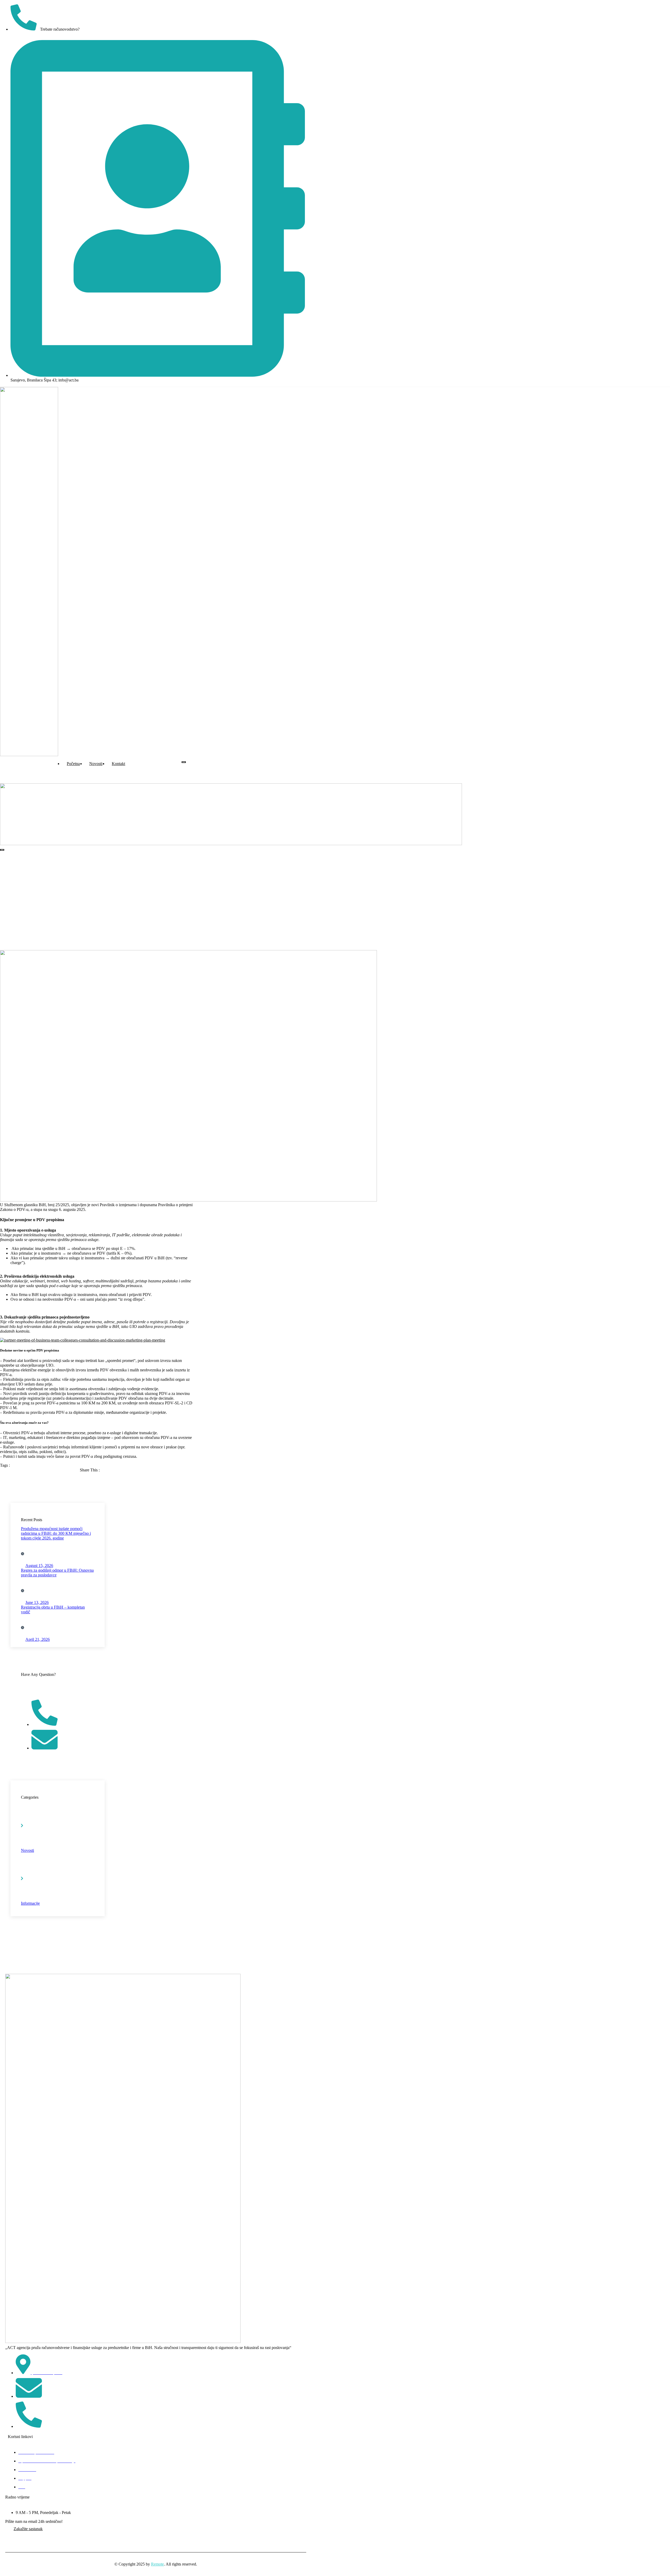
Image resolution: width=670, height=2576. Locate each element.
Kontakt (118, 764)
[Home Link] (231, 844)
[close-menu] (2, 850)
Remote (157, 2564)
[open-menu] (184, 762)
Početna (73, 764)
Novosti (96, 764)
